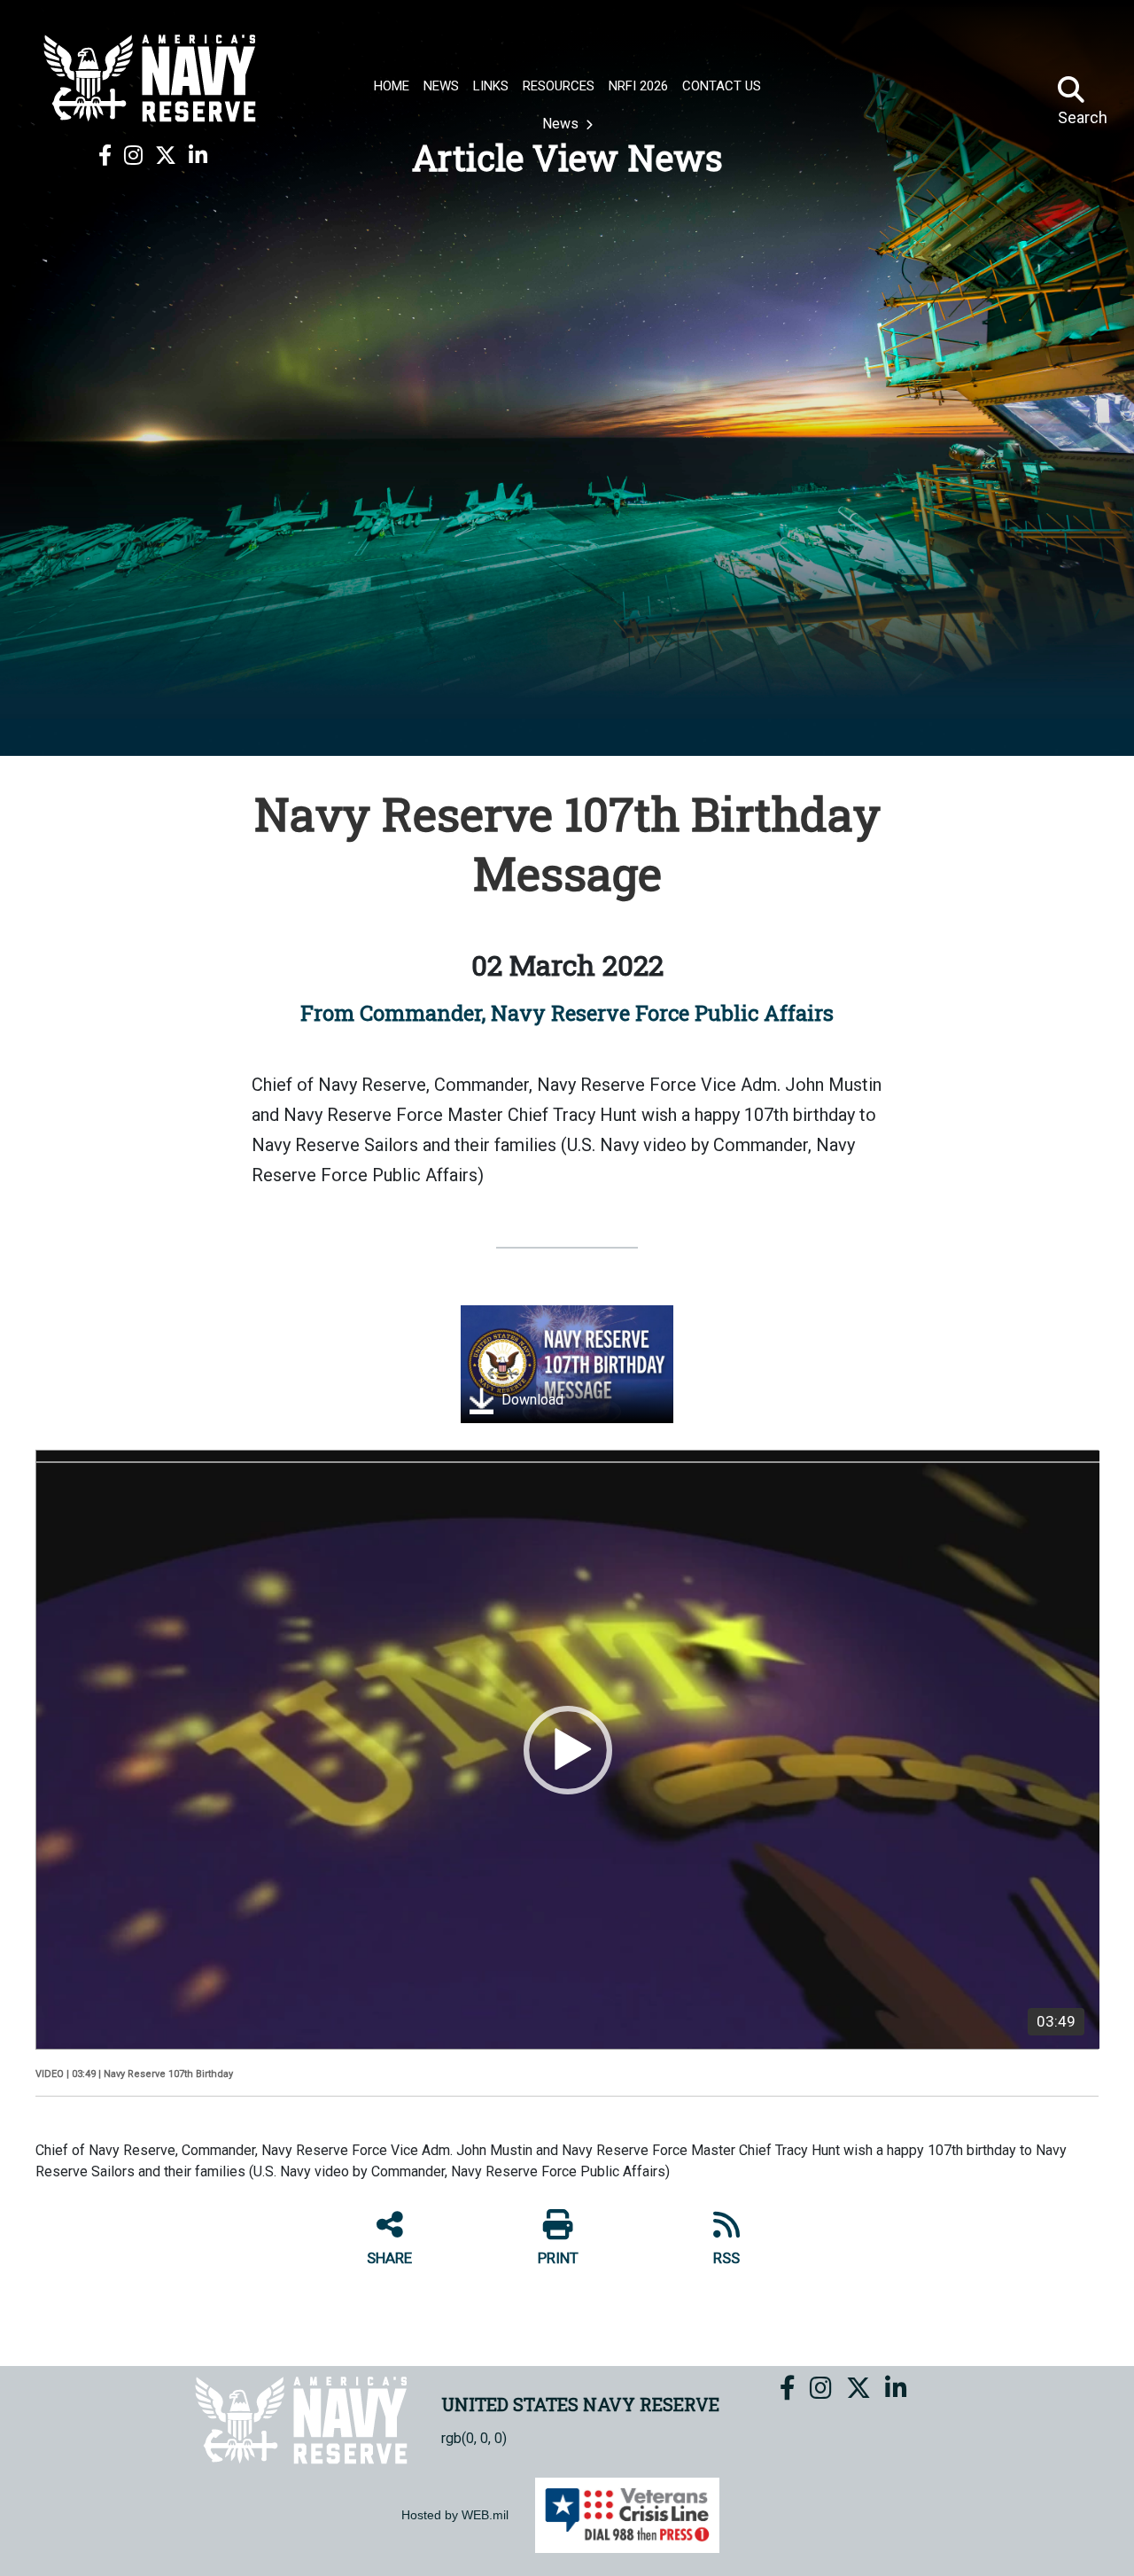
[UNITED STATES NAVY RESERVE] (152, 78)
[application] (568, 1750)
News (562, 124)
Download (531, 1401)
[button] (568, 1750)
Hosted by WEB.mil (455, 2515)
